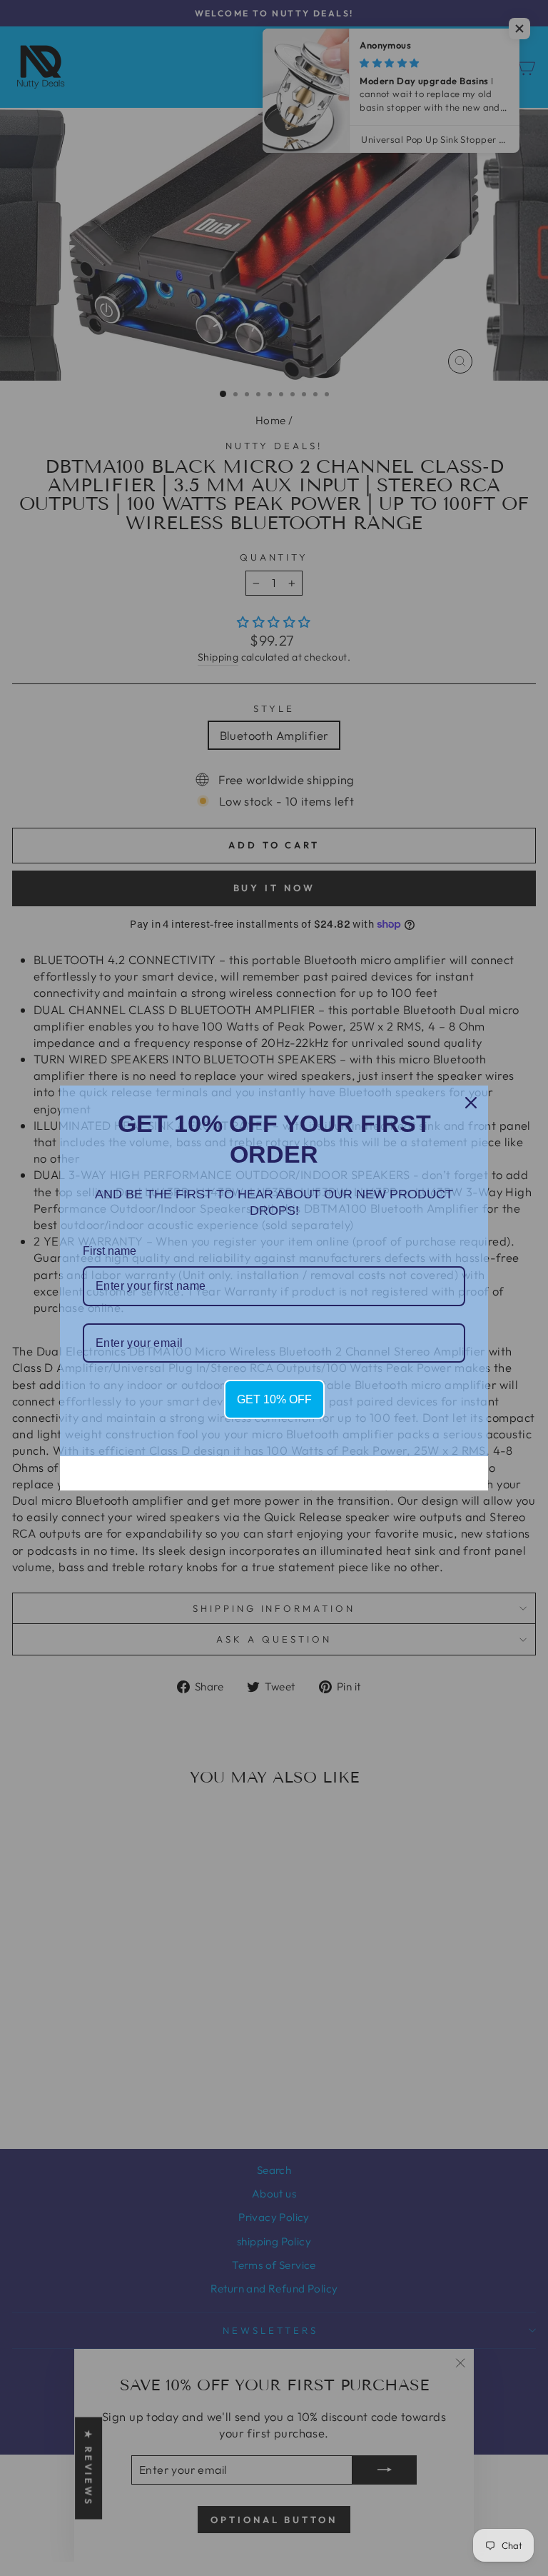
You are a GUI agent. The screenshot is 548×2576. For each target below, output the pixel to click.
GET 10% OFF (274, 1399)
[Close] (471, 1103)
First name (110, 1251)
